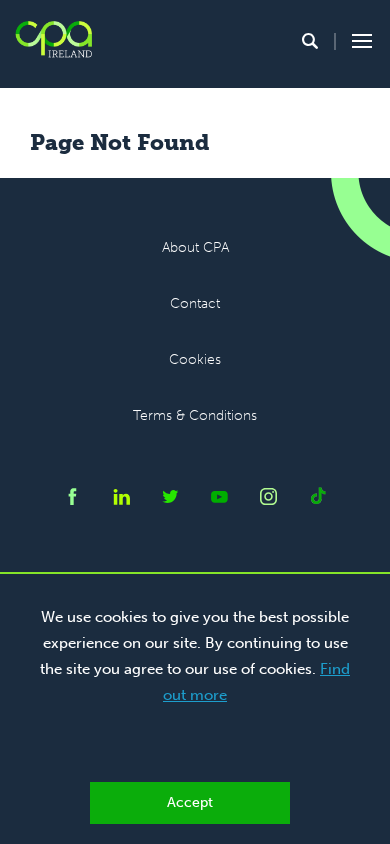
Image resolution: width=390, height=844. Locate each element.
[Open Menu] (359, 41)
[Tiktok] (317, 500)
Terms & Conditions (195, 415)
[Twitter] (170, 500)
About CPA (195, 247)
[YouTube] (219, 500)
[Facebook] (72, 500)
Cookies (195, 359)
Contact (195, 303)
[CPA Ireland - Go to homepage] (53, 39)
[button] (310, 41)
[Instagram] (268, 500)
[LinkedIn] (121, 500)
